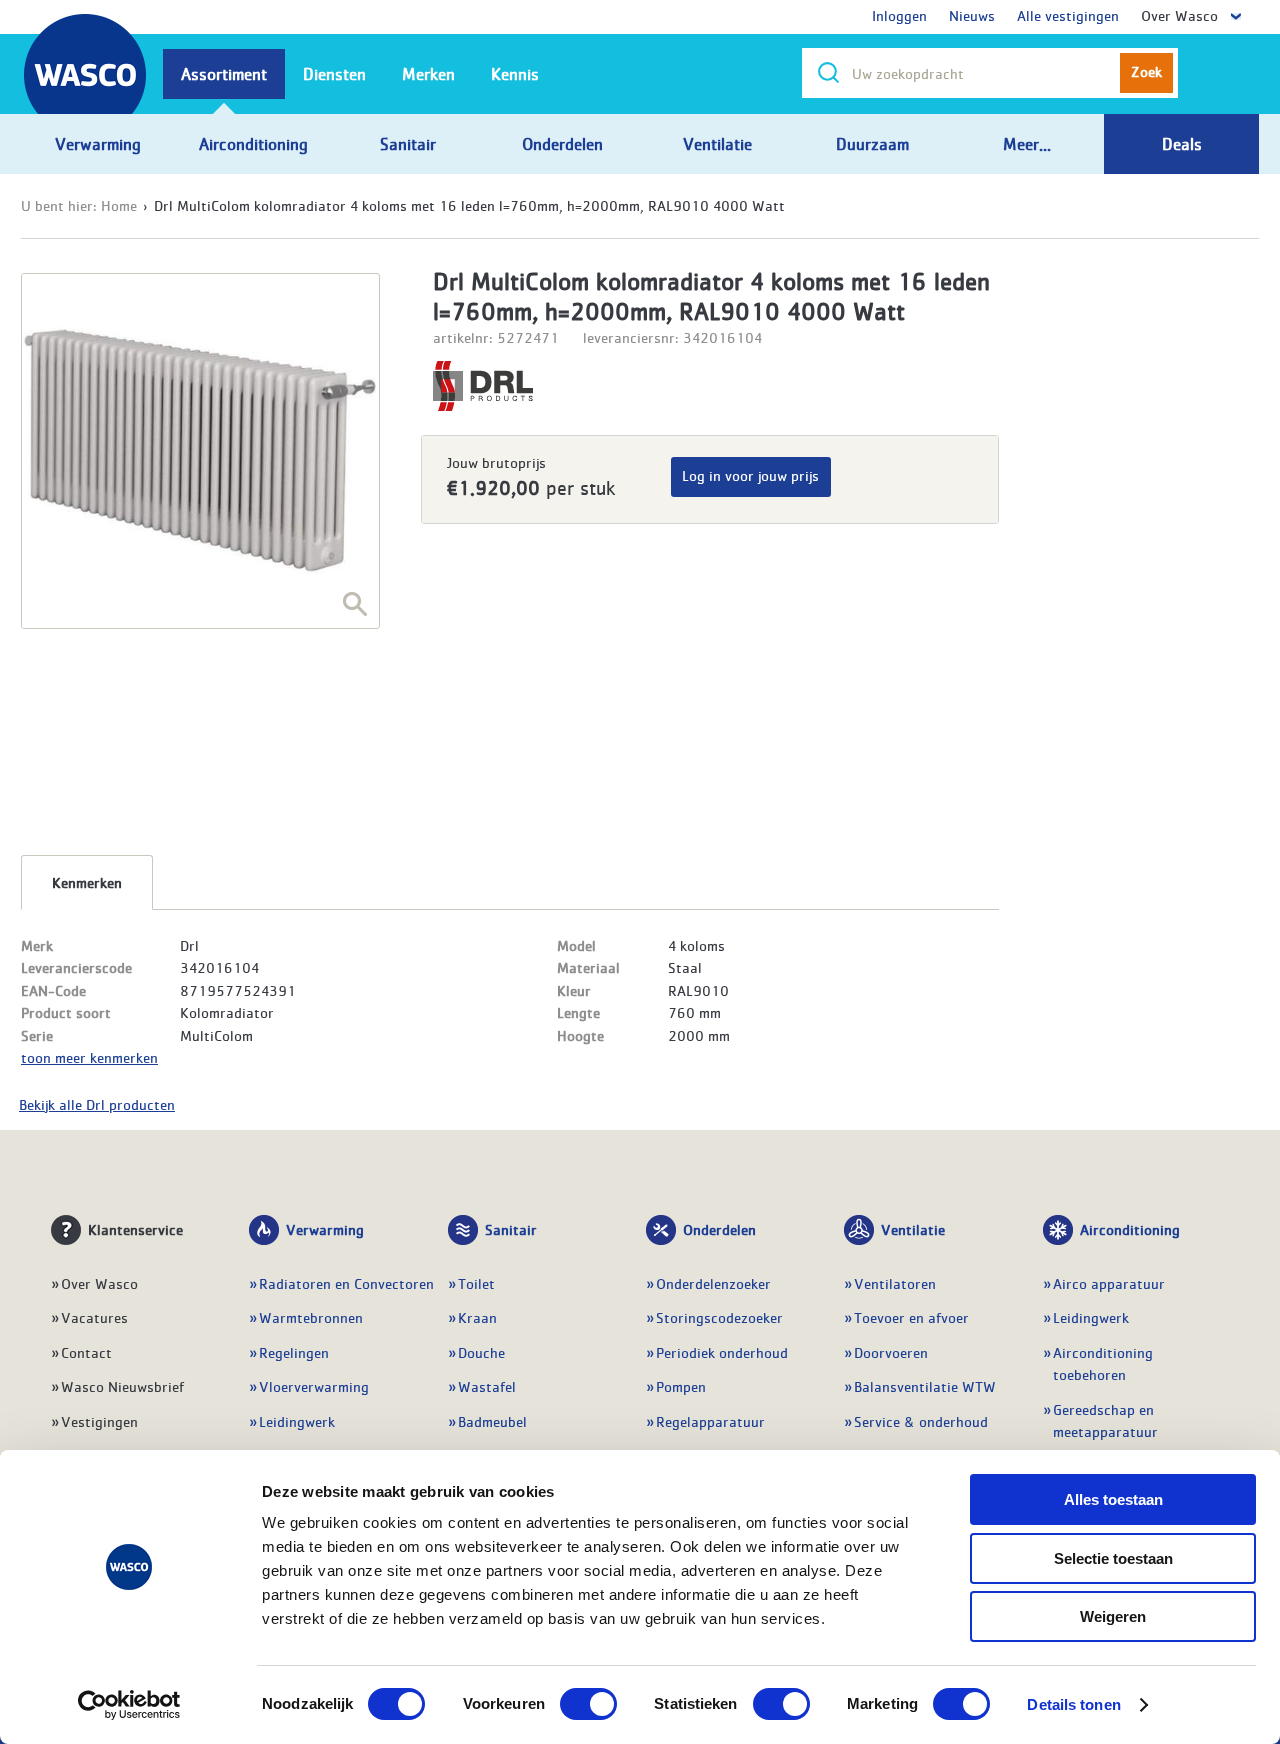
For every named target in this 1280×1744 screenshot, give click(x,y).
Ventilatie (913, 1229)
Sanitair (511, 1229)
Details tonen (1073, 1704)
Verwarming (325, 1229)
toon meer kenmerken (89, 1057)
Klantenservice (135, 1229)
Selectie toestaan (1113, 1558)
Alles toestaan (1113, 1499)
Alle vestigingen (1068, 15)
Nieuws (972, 15)
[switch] (588, 1704)
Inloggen (899, 15)
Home (119, 205)
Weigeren (1113, 1616)
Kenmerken (87, 882)
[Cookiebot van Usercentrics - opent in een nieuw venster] (129, 1705)
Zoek (1146, 71)
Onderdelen (719, 1229)
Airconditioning (1130, 1229)
